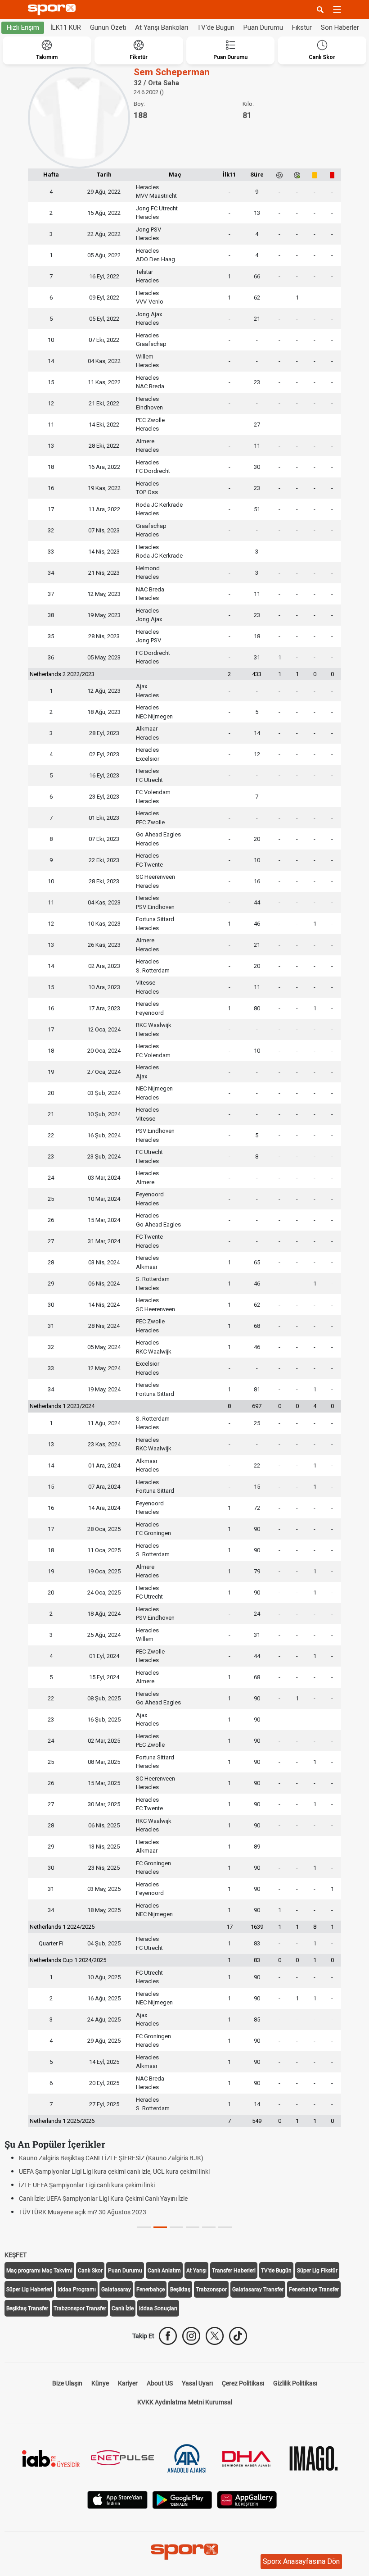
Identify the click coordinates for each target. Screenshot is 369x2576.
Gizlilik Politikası (295, 2383)
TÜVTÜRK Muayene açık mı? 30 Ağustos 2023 (83, 2212)
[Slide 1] (160, 2227)
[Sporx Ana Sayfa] (54, 10)
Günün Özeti (108, 27)
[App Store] (117, 2499)
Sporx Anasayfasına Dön (301, 2561)
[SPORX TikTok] (238, 2336)
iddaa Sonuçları (158, 2308)
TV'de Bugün (216, 27)
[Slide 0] (144, 2227)
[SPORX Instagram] (191, 2336)
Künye (100, 2383)
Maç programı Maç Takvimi (39, 2271)
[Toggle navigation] (337, 9)
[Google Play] (182, 2499)
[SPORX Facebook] (168, 2336)
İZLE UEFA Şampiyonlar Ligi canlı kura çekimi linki (87, 2185)
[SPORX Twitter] (215, 2336)
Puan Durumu (263, 27)
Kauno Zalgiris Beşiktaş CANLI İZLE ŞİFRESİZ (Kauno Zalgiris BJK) (111, 2158)
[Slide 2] (176, 2227)
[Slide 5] (225, 2227)
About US (160, 2383)
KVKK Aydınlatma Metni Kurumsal (185, 2402)
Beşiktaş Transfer (27, 2308)
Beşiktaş (180, 2290)
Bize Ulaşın (67, 2383)
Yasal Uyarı (197, 2383)
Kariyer (128, 2383)
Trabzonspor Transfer (80, 2308)
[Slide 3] (193, 2227)
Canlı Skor (90, 2271)
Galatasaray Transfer (258, 2290)
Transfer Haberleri (234, 2271)
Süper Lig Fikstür (317, 2271)
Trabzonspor (211, 2290)
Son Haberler (340, 27)
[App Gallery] (247, 2499)
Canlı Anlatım (164, 2271)
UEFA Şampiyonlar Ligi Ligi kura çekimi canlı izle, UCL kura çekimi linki (114, 2172)
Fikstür (302, 27)
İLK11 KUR (66, 27)
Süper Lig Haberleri (29, 2290)
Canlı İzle (123, 2308)
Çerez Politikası (243, 2383)
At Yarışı (196, 2271)
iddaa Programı (77, 2290)
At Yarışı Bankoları (162, 27)
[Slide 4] (209, 2227)
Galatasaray (116, 2290)
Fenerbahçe (151, 2290)
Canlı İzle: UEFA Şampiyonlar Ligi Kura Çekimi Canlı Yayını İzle (103, 2199)
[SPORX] (184, 2552)
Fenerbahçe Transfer (314, 2290)
